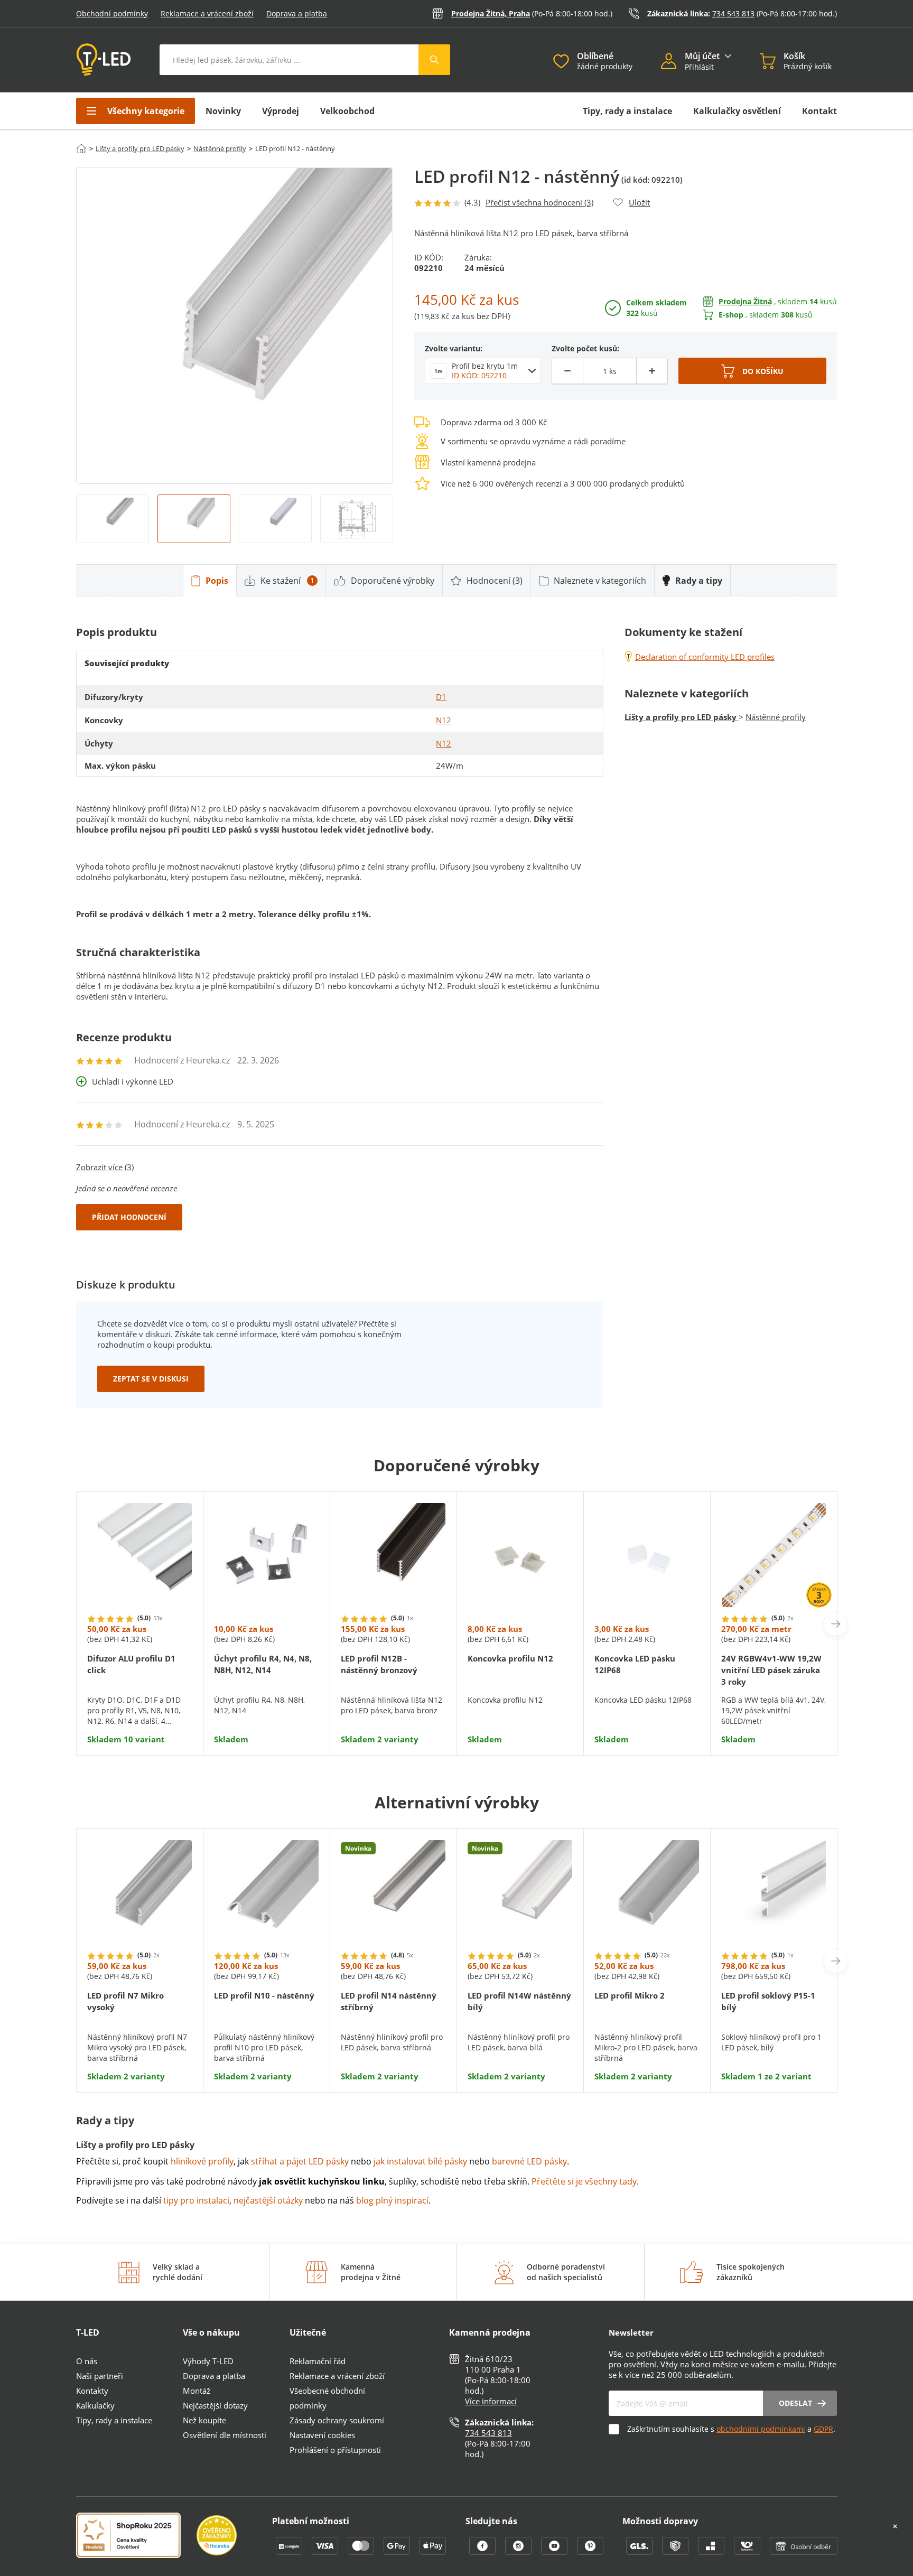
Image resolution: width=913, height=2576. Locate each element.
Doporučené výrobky (393, 581)
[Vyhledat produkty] (434, 60)
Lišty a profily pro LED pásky (140, 148)
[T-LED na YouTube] (555, 2552)
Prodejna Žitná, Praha (491, 13)
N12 (444, 720)
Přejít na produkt (140, 1712)
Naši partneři (100, 2376)
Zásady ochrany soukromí (337, 2420)
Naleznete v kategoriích (600, 581)
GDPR (823, 2429)
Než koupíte (204, 2420)
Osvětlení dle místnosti (225, 2435)
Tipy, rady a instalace (627, 111)
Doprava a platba (297, 13)
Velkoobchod (347, 111)
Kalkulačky (95, 2405)
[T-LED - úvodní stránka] (104, 60)
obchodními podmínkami (761, 2429)
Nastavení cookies (322, 2435)
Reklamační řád (318, 2361)
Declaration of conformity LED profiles (705, 657)
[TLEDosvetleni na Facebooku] (483, 2552)
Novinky (223, 111)
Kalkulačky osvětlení (737, 111)
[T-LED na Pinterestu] (590, 2552)
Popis (217, 581)
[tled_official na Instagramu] (519, 2552)
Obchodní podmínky (112, 13)
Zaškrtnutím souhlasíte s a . (731, 2429)
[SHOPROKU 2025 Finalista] (136, 2536)
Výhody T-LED (208, 2361)
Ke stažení (287, 581)
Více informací (491, 2401)
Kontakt (819, 111)
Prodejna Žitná (745, 301)
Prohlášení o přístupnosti (335, 2450)
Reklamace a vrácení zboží (207, 13)
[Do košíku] (752, 371)
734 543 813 (733, 13)
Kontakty (92, 2391)
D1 (441, 697)
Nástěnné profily (220, 148)
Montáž (197, 2391)
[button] (673, 62)
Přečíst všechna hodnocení (539, 202)
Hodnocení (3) (495, 581)
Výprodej (281, 111)
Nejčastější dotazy (215, 2405)
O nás (87, 2361)
